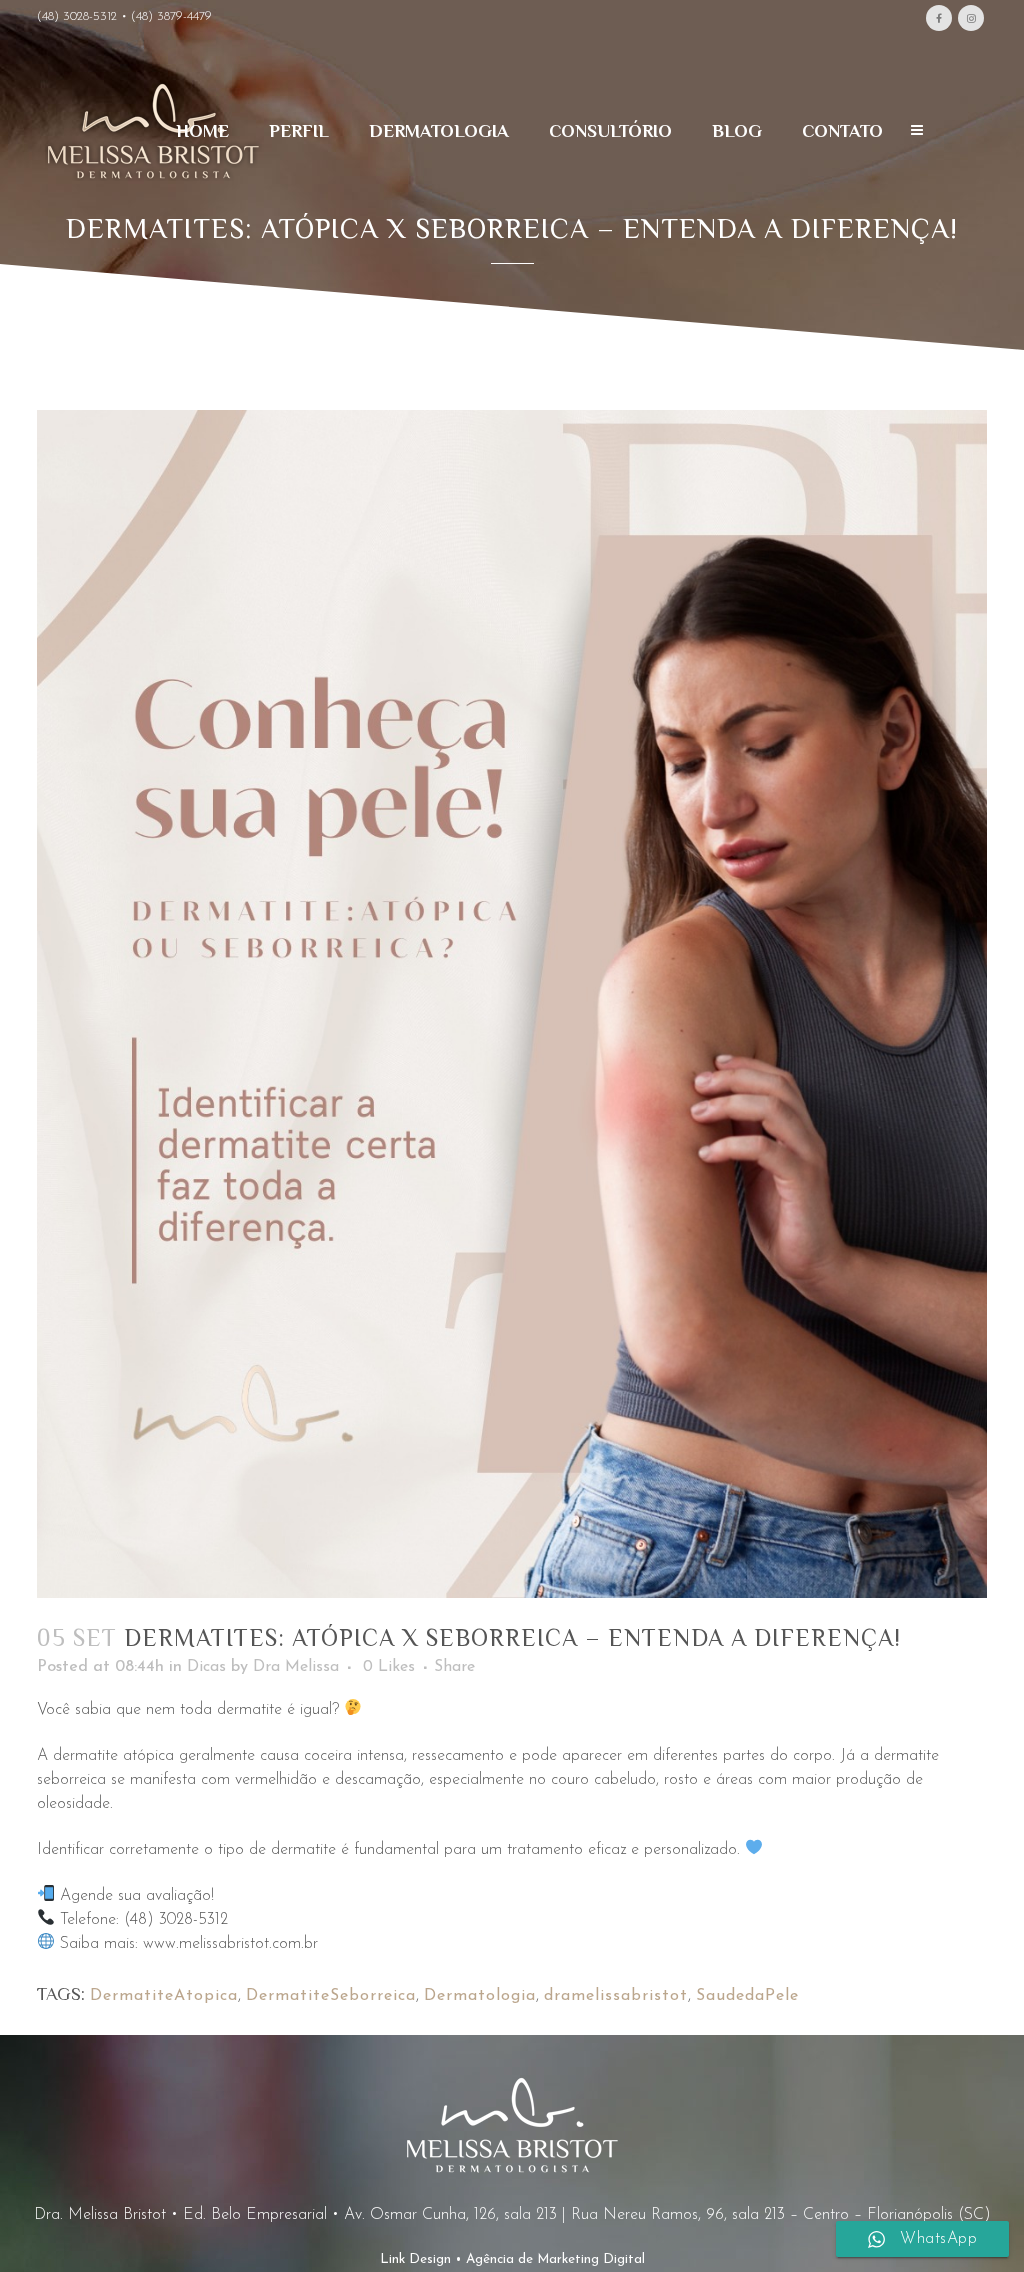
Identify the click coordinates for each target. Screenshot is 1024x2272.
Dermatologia (480, 1996)
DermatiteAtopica (164, 1996)
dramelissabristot (616, 1996)
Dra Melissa (296, 1667)
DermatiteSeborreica (331, 1996)
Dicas (206, 1667)
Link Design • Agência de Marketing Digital (512, 2259)
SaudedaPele (747, 1996)
